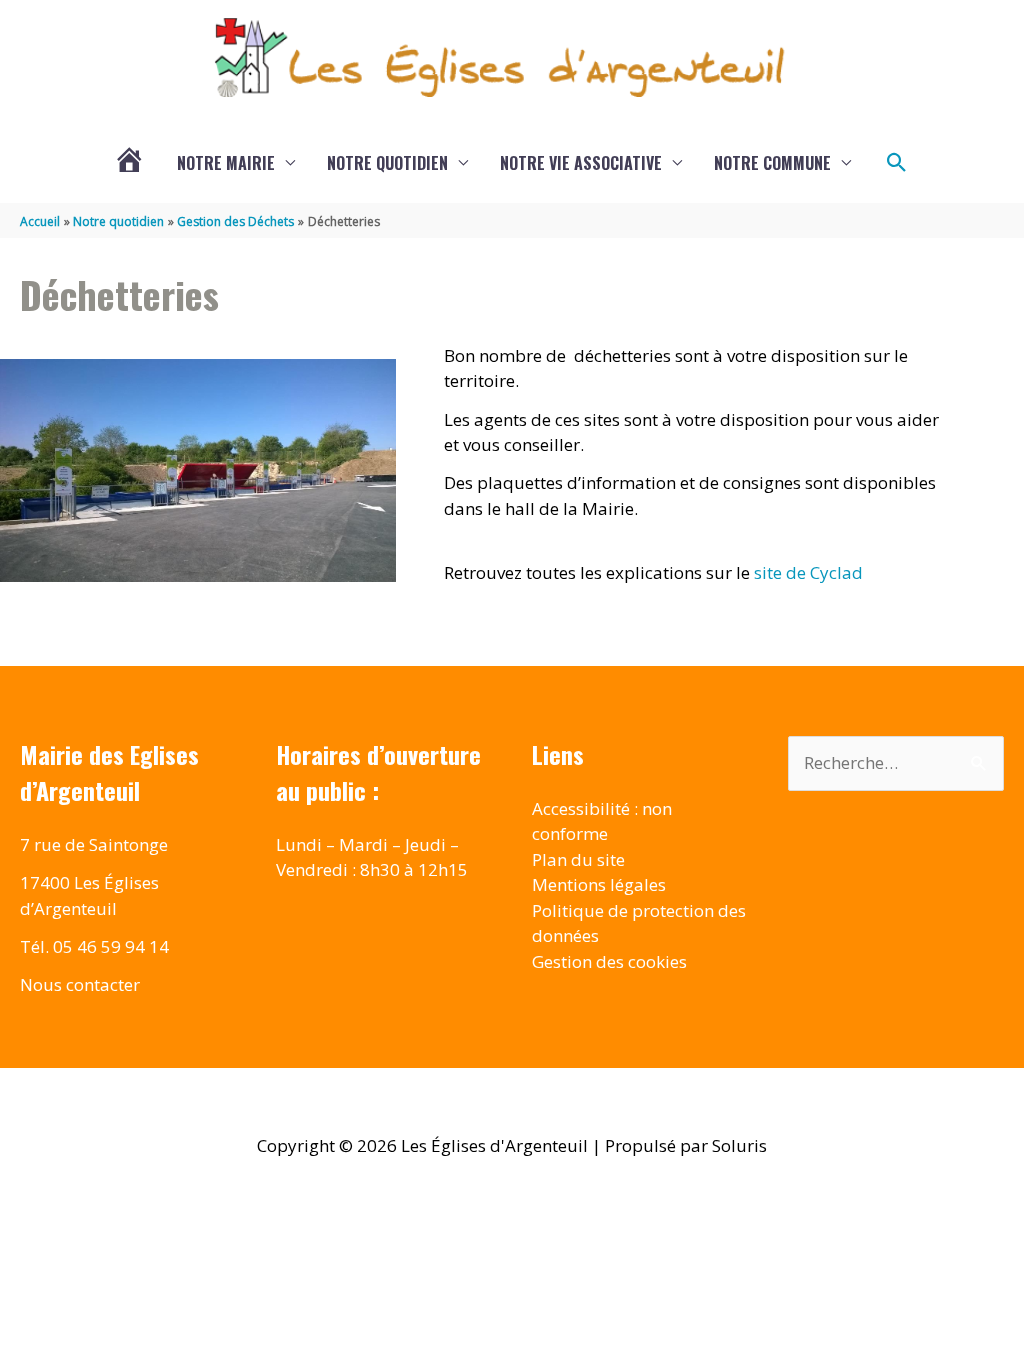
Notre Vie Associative (581, 163)
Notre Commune (772, 163)
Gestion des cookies (609, 961)
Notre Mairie (226, 163)
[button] (897, 163)
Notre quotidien (387, 163)
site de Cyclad (808, 572)
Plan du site (578, 859)
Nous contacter (80, 984)
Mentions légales (599, 884)
